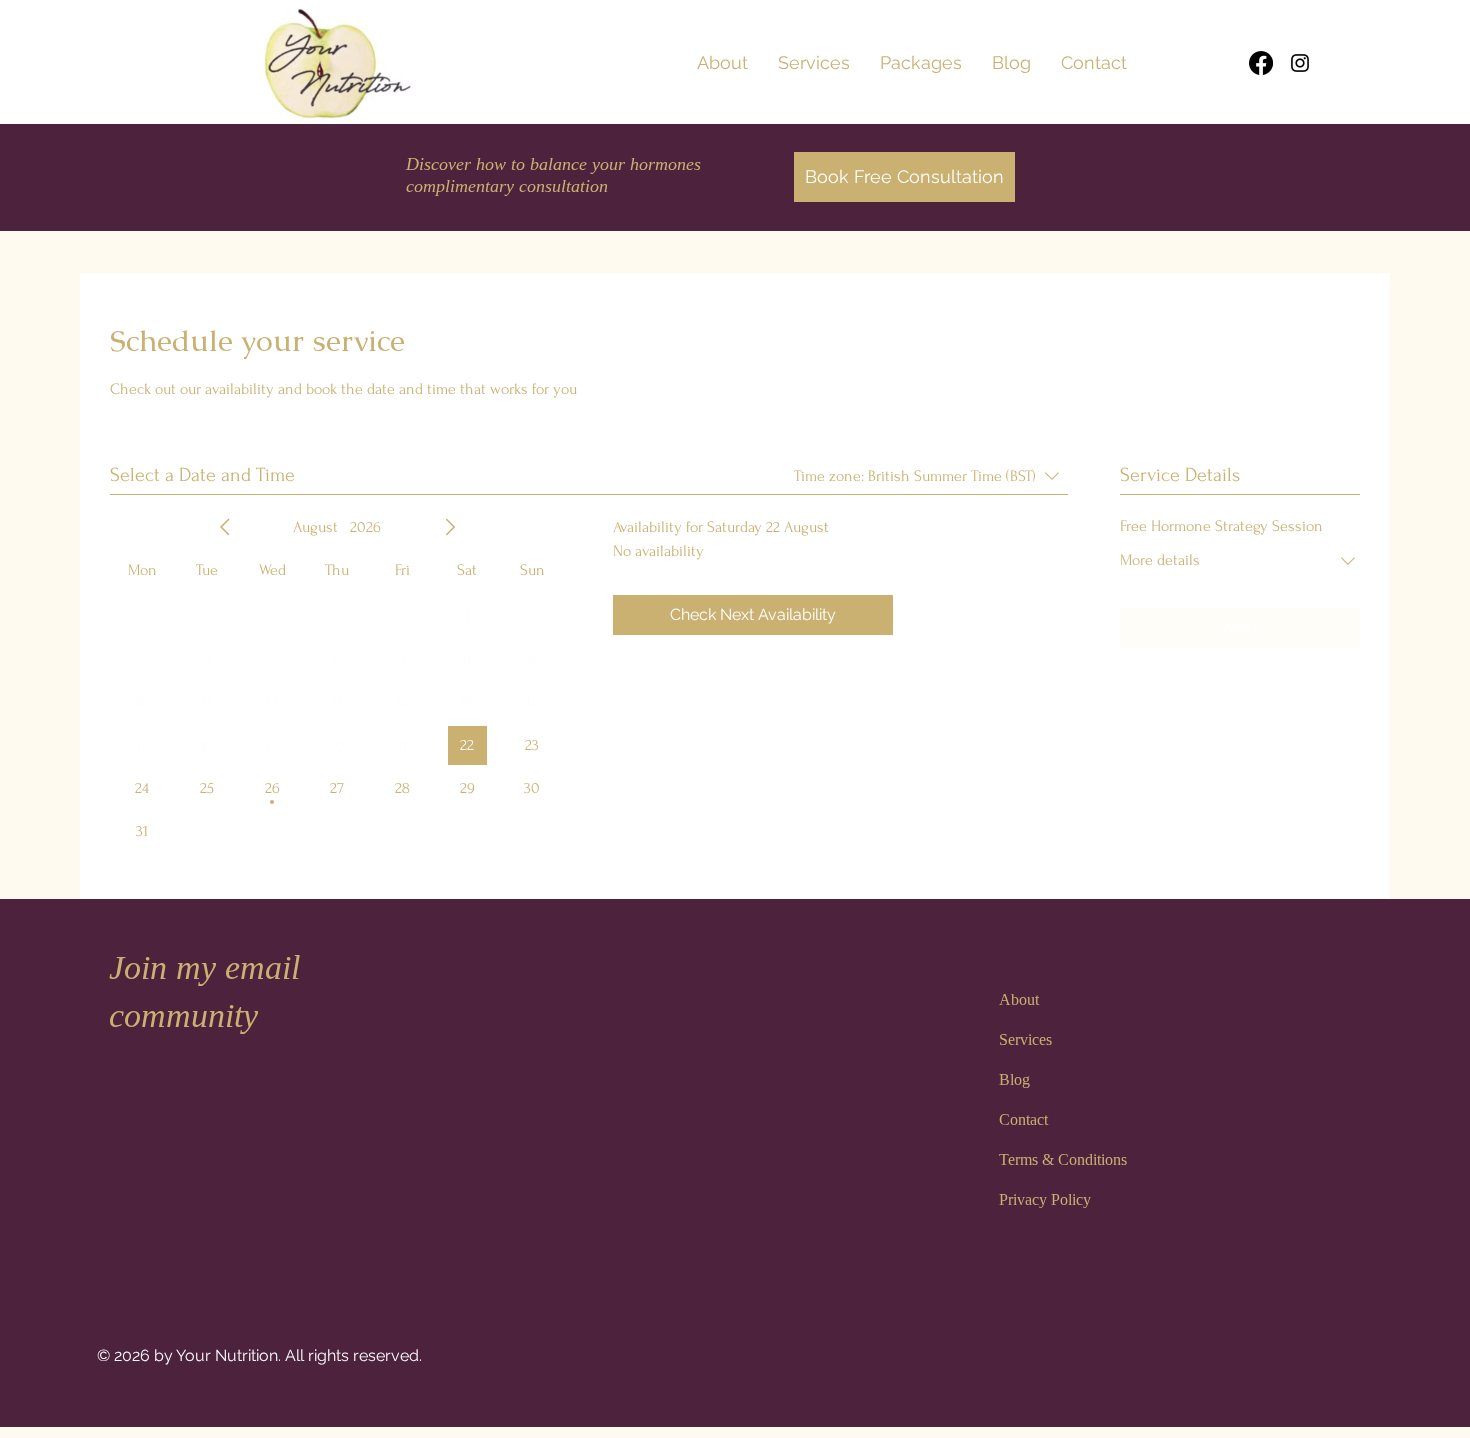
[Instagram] (1300, 63)
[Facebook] (1261, 63)
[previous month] (225, 527)
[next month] (450, 527)
